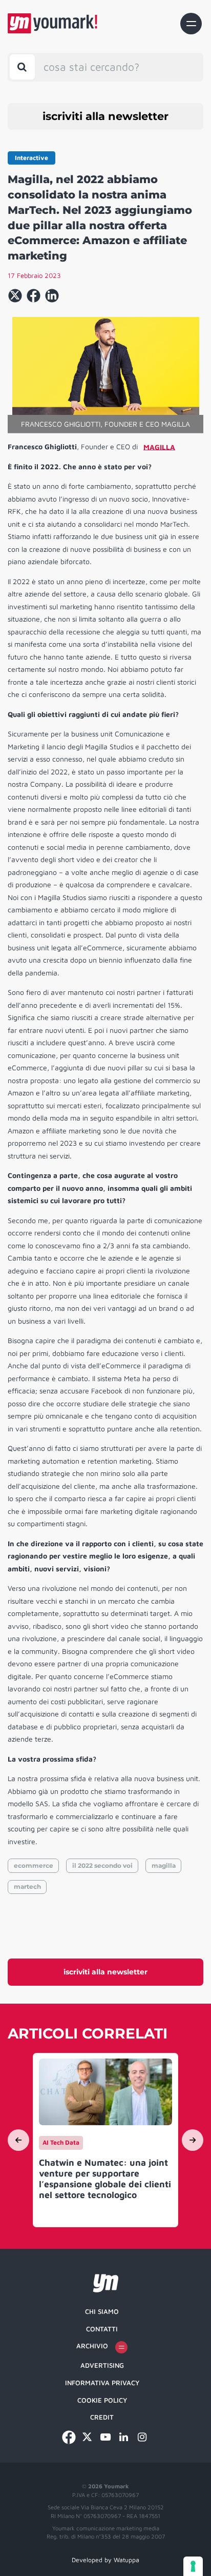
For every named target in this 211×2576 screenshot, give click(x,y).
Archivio (92, 2346)
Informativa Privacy (102, 2383)
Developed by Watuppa (105, 2560)
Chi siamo (102, 2311)
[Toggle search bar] (22, 67)
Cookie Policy (102, 2400)
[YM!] (52, 23)
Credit (102, 2417)
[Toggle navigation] (191, 24)
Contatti (102, 2329)
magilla (164, 1865)
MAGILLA (159, 446)
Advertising (102, 2365)
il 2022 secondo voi (102, 1865)
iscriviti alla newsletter (105, 116)
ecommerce (34, 1865)
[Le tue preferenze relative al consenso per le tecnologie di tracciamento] (193, 2566)
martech (27, 1886)
